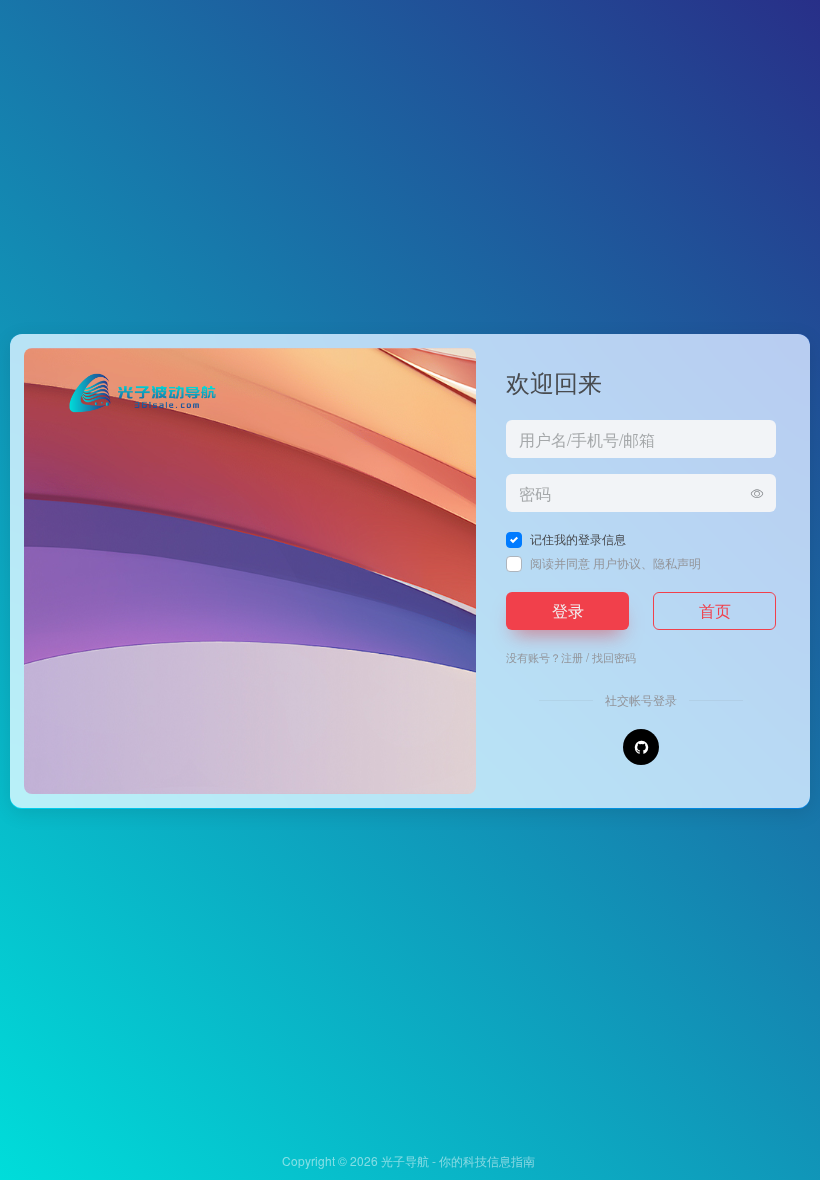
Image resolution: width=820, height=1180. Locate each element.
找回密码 (614, 657)
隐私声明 (677, 562)
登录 (568, 610)
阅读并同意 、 (615, 562)
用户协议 (617, 562)
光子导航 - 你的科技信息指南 (458, 1160)
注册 (572, 657)
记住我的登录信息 (578, 538)
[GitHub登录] (641, 747)
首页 (715, 610)
